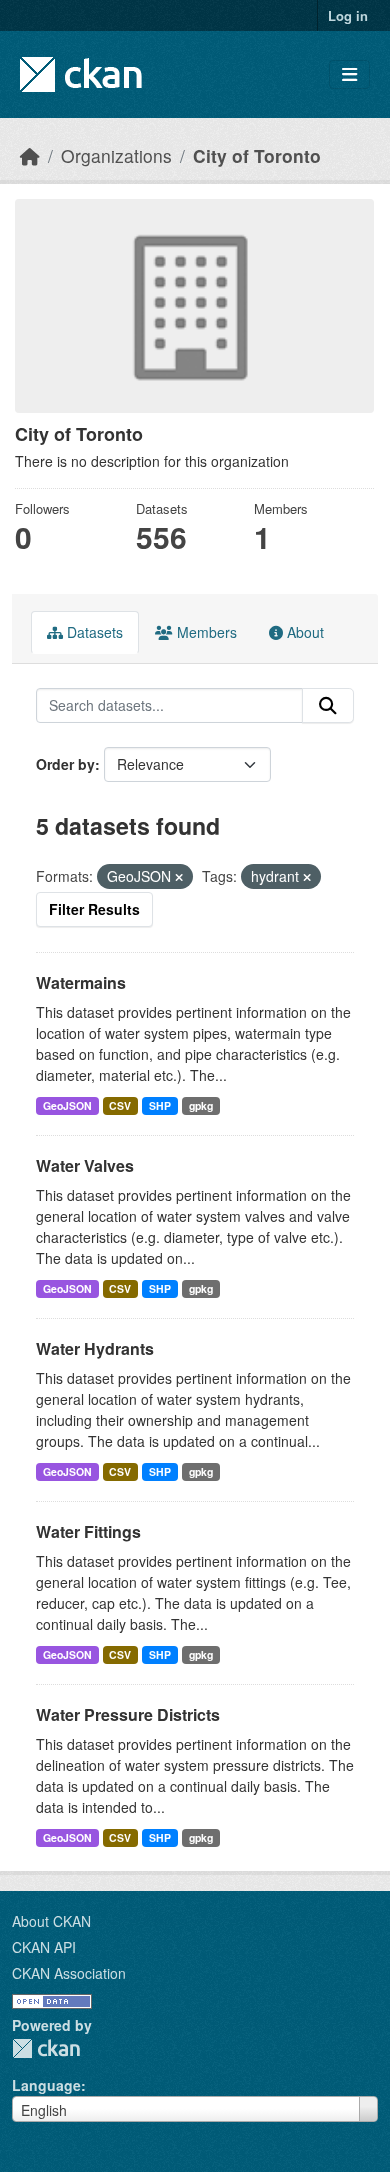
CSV (120, 1105)
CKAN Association (69, 1973)
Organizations (116, 155)
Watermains (81, 982)
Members (205, 632)
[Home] (30, 155)
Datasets (93, 632)
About (303, 632)
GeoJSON (67, 1105)
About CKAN (51, 1921)
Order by (65, 764)
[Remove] (179, 877)
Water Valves (85, 1165)
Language (46, 2085)
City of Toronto (257, 155)
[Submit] (328, 706)
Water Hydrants (95, 1348)
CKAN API (44, 1947)
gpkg (201, 1105)
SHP (160, 1105)
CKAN (46, 2048)
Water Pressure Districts (128, 1714)
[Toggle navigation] (349, 74)
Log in (348, 15)
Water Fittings (88, 1531)
